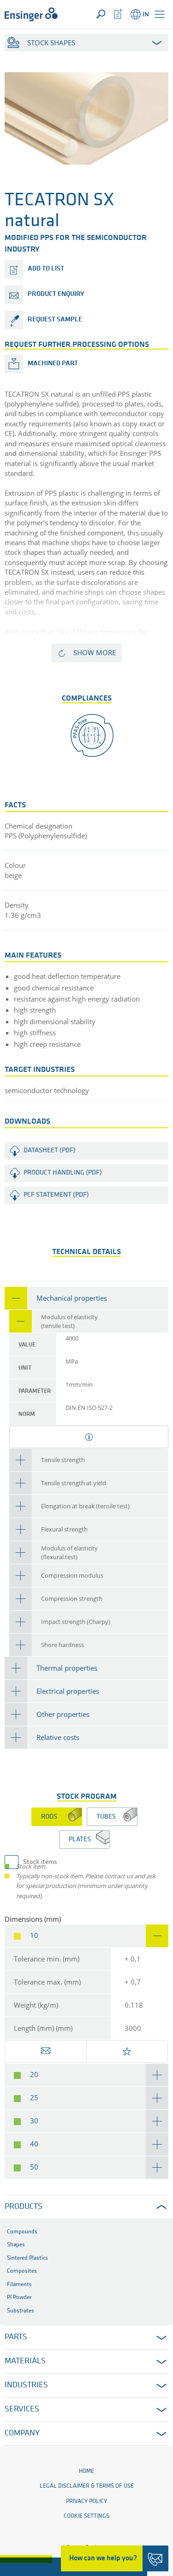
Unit (25, 1368)
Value (27, 1345)
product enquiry (56, 294)
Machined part (53, 364)
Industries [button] (26, 2385)
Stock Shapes (51, 43)
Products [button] (24, 2207)
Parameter (35, 1391)
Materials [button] (25, 2361)
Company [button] (22, 2434)
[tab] (86, 1298)
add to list (46, 269)
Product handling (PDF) (63, 1173)
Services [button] (22, 2410)
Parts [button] (16, 2337)
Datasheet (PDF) (50, 1151)
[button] (160, 14)
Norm (27, 1414)
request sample (55, 320)
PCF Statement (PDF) (56, 1195)
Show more (95, 652)
